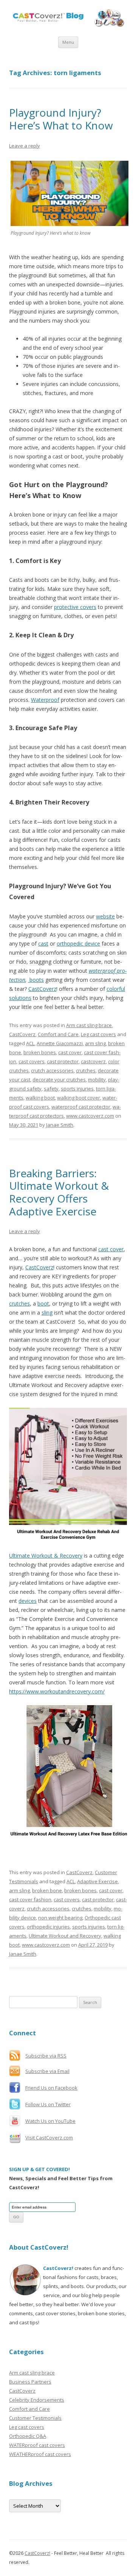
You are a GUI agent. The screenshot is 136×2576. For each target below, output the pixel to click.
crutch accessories (52, 1070)
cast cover (70, 1052)
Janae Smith (60, 1125)
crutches (86, 1070)
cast (43, 944)
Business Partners (30, 2382)
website (105, 916)
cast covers (32, 1061)
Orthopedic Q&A (28, 2436)
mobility (97, 1080)
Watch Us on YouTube (50, 2121)
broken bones (40, 1052)
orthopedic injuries (48, 1927)
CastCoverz (42, 989)
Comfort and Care (58, 1034)
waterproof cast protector (81, 1107)
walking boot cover (79, 1098)
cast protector (63, 1061)
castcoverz (93, 1061)
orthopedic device (78, 944)
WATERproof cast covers (37, 2445)
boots (36, 980)
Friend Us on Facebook (51, 2088)
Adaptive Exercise (97, 1881)
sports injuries (77, 1089)
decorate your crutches (59, 1080)
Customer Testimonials (35, 2418)
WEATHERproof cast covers (40, 2454)
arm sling (95, 1043)
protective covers (75, 607)
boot (43, 1303)
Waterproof (45, 700)
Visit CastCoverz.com (49, 2138)
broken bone (47, 1890)
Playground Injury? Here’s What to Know (61, 119)
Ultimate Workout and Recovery (65, 1936)
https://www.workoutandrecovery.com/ (57, 1691)
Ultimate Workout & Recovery (46, 1556)
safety (51, 1089)
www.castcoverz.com (90, 1116)
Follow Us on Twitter (48, 2104)
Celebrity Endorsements (37, 2400)
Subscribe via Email (47, 2071)
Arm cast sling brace (89, 1025)
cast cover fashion (30, 1899)
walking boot (40, 1098)
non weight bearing (60, 1918)
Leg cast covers (98, 1034)
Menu (68, 42)
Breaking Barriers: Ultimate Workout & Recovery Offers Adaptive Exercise (59, 1192)
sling (47, 1313)
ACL (30, 1043)
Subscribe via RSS (46, 2056)
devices (28, 1601)
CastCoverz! (37, 2553)
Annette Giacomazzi (60, 1043)
